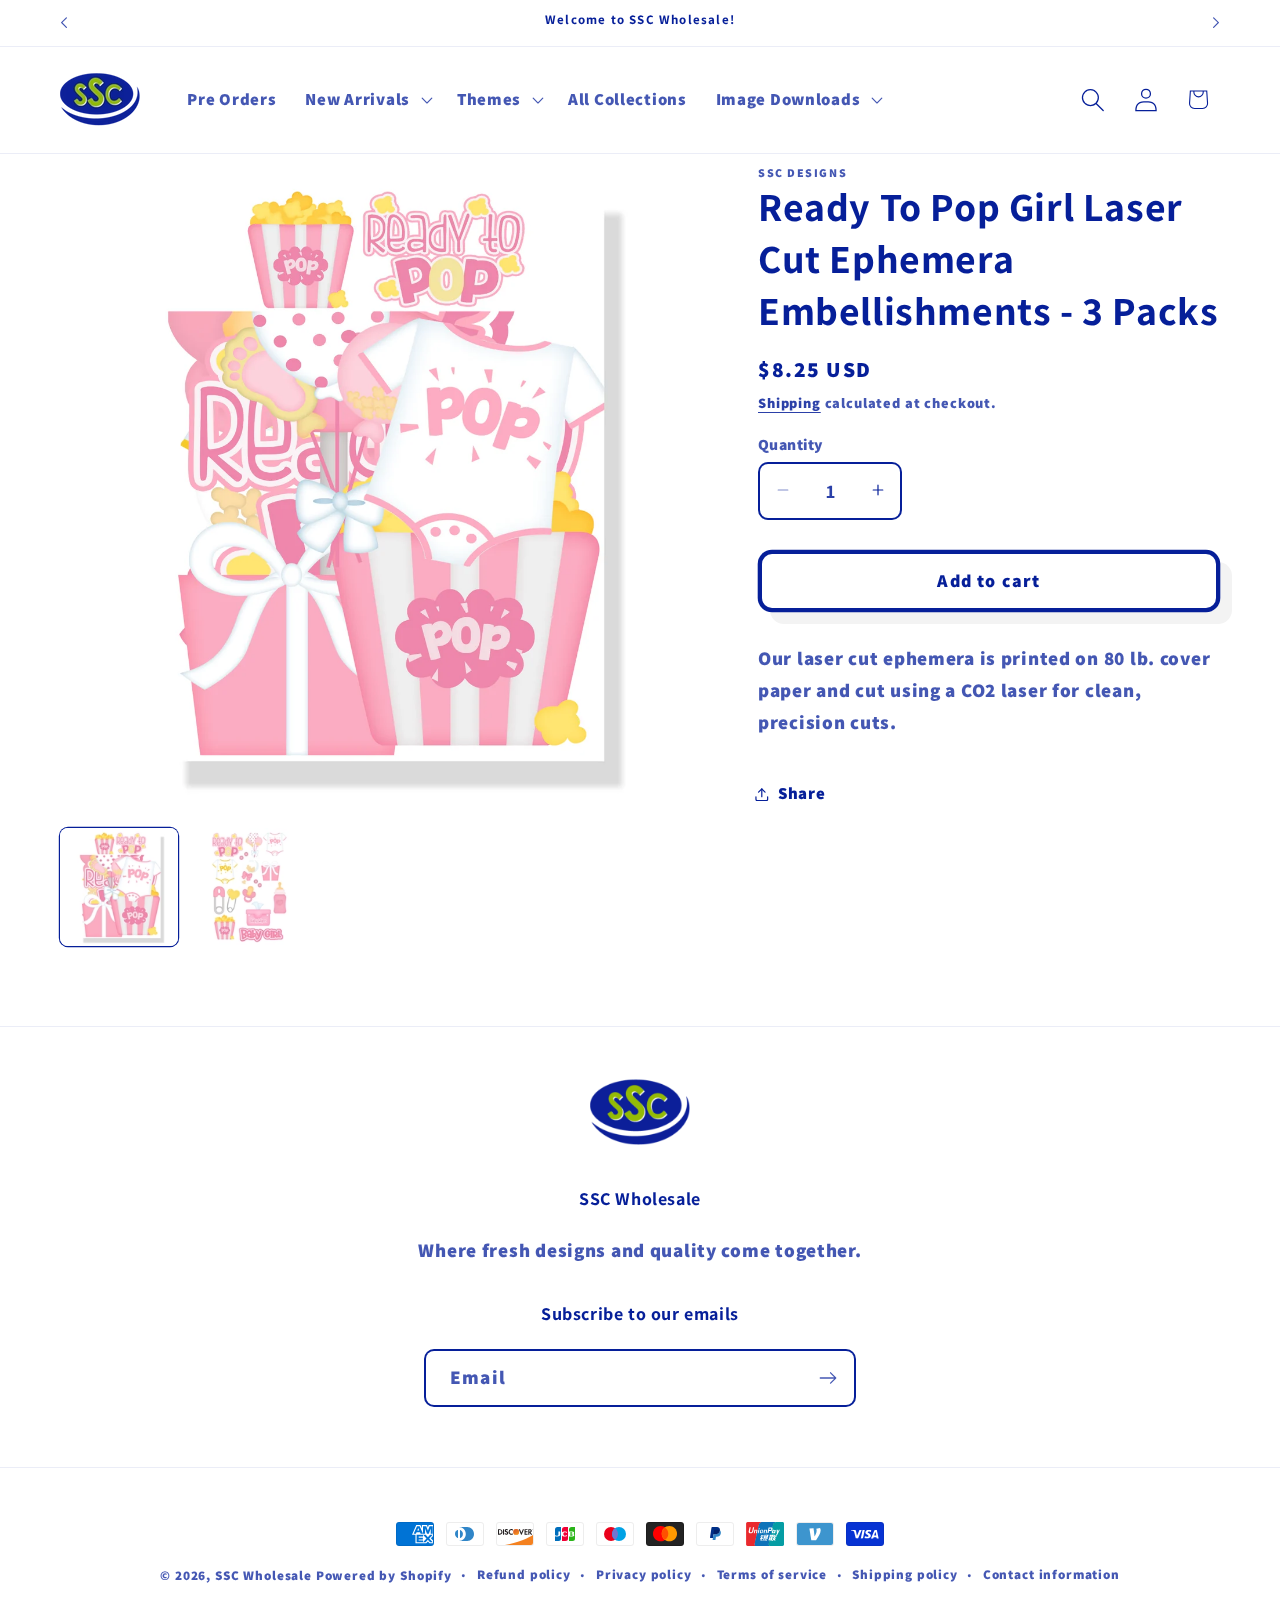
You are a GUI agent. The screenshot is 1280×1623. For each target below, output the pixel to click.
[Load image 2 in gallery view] (249, 887)
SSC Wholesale (263, 1575)
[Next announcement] (1216, 23)
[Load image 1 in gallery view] (119, 887)
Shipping (789, 401)
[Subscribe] (827, 1378)
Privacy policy (644, 1574)
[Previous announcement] (64, 23)
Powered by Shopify (384, 1575)
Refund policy (524, 1574)
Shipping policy (905, 1574)
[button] (366, 100)
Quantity (790, 443)
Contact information (1051, 1574)
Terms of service (772, 1574)
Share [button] (802, 793)
